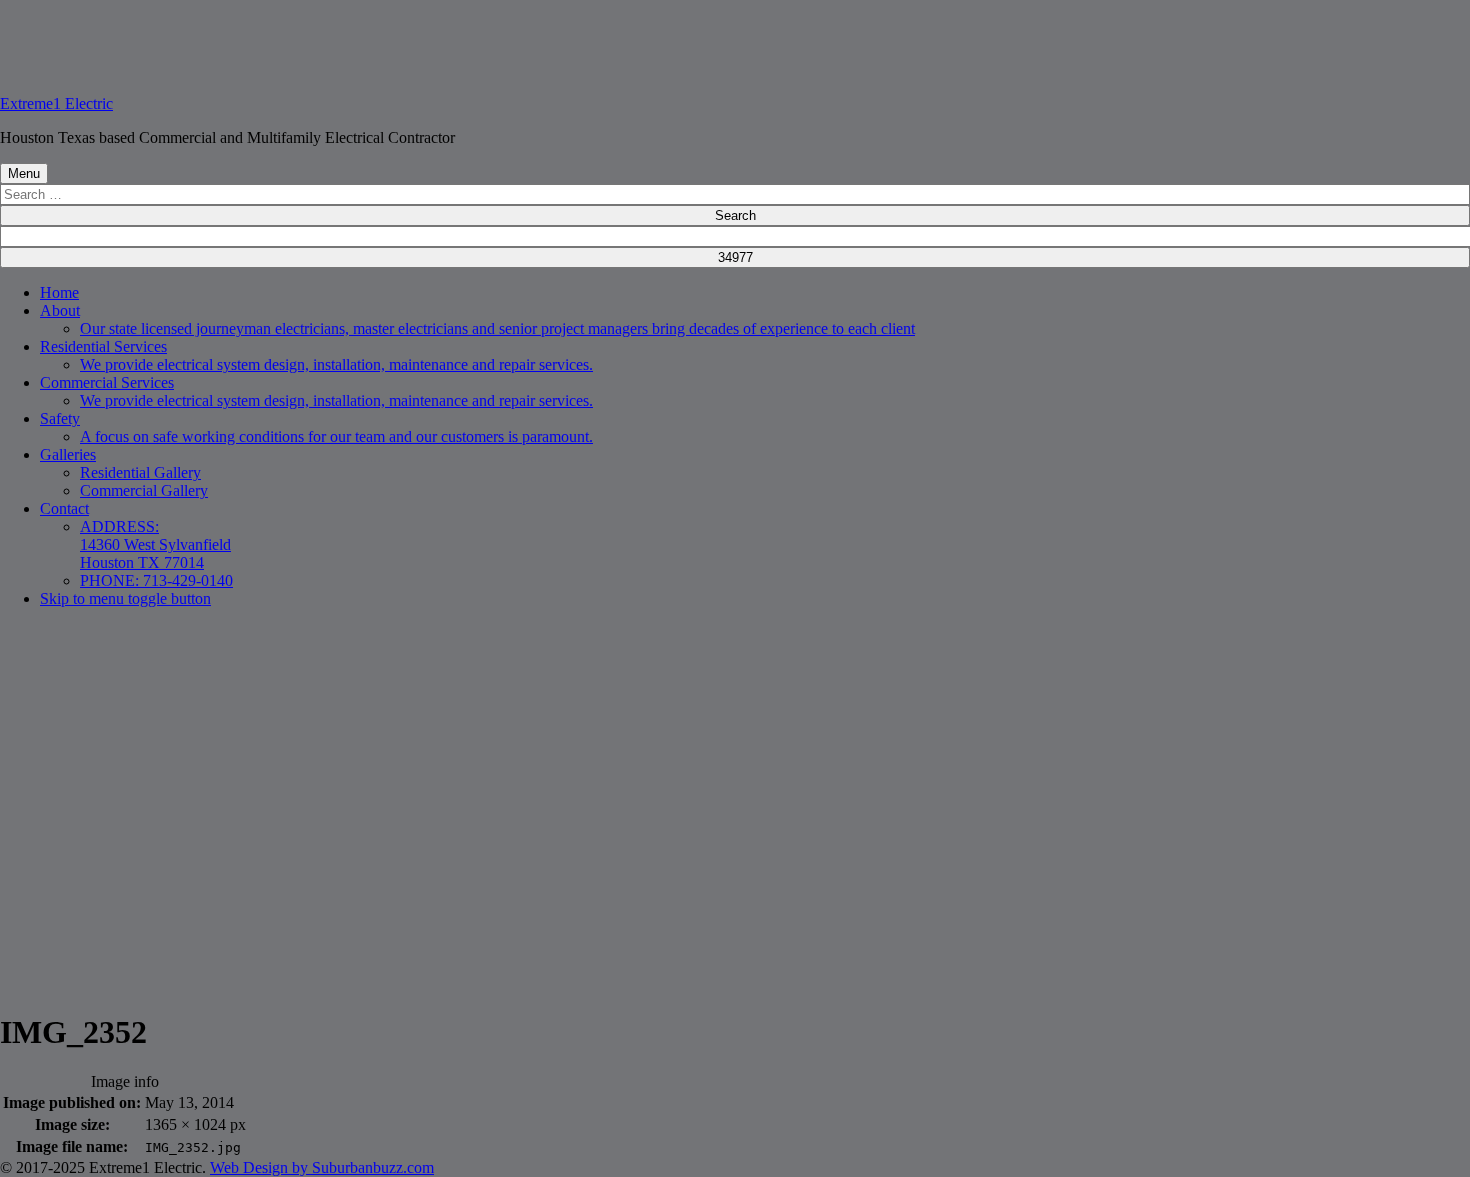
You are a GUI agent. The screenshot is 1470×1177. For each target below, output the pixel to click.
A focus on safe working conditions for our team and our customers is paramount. (336, 436)
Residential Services (103, 346)
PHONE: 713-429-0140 (156, 580)
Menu (24, 173)
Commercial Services (107, 382)
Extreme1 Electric (56, 103)
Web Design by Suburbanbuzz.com (322, 1167)
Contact (64, 508)
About (60, 310)
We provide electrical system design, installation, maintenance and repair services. (336, 364)
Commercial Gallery (144, 490)
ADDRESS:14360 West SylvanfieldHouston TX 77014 (155, 544)
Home (59, 292)
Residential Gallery (140, 472)
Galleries (68, 454)
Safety (60, 418)
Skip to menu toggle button (125, 598)
